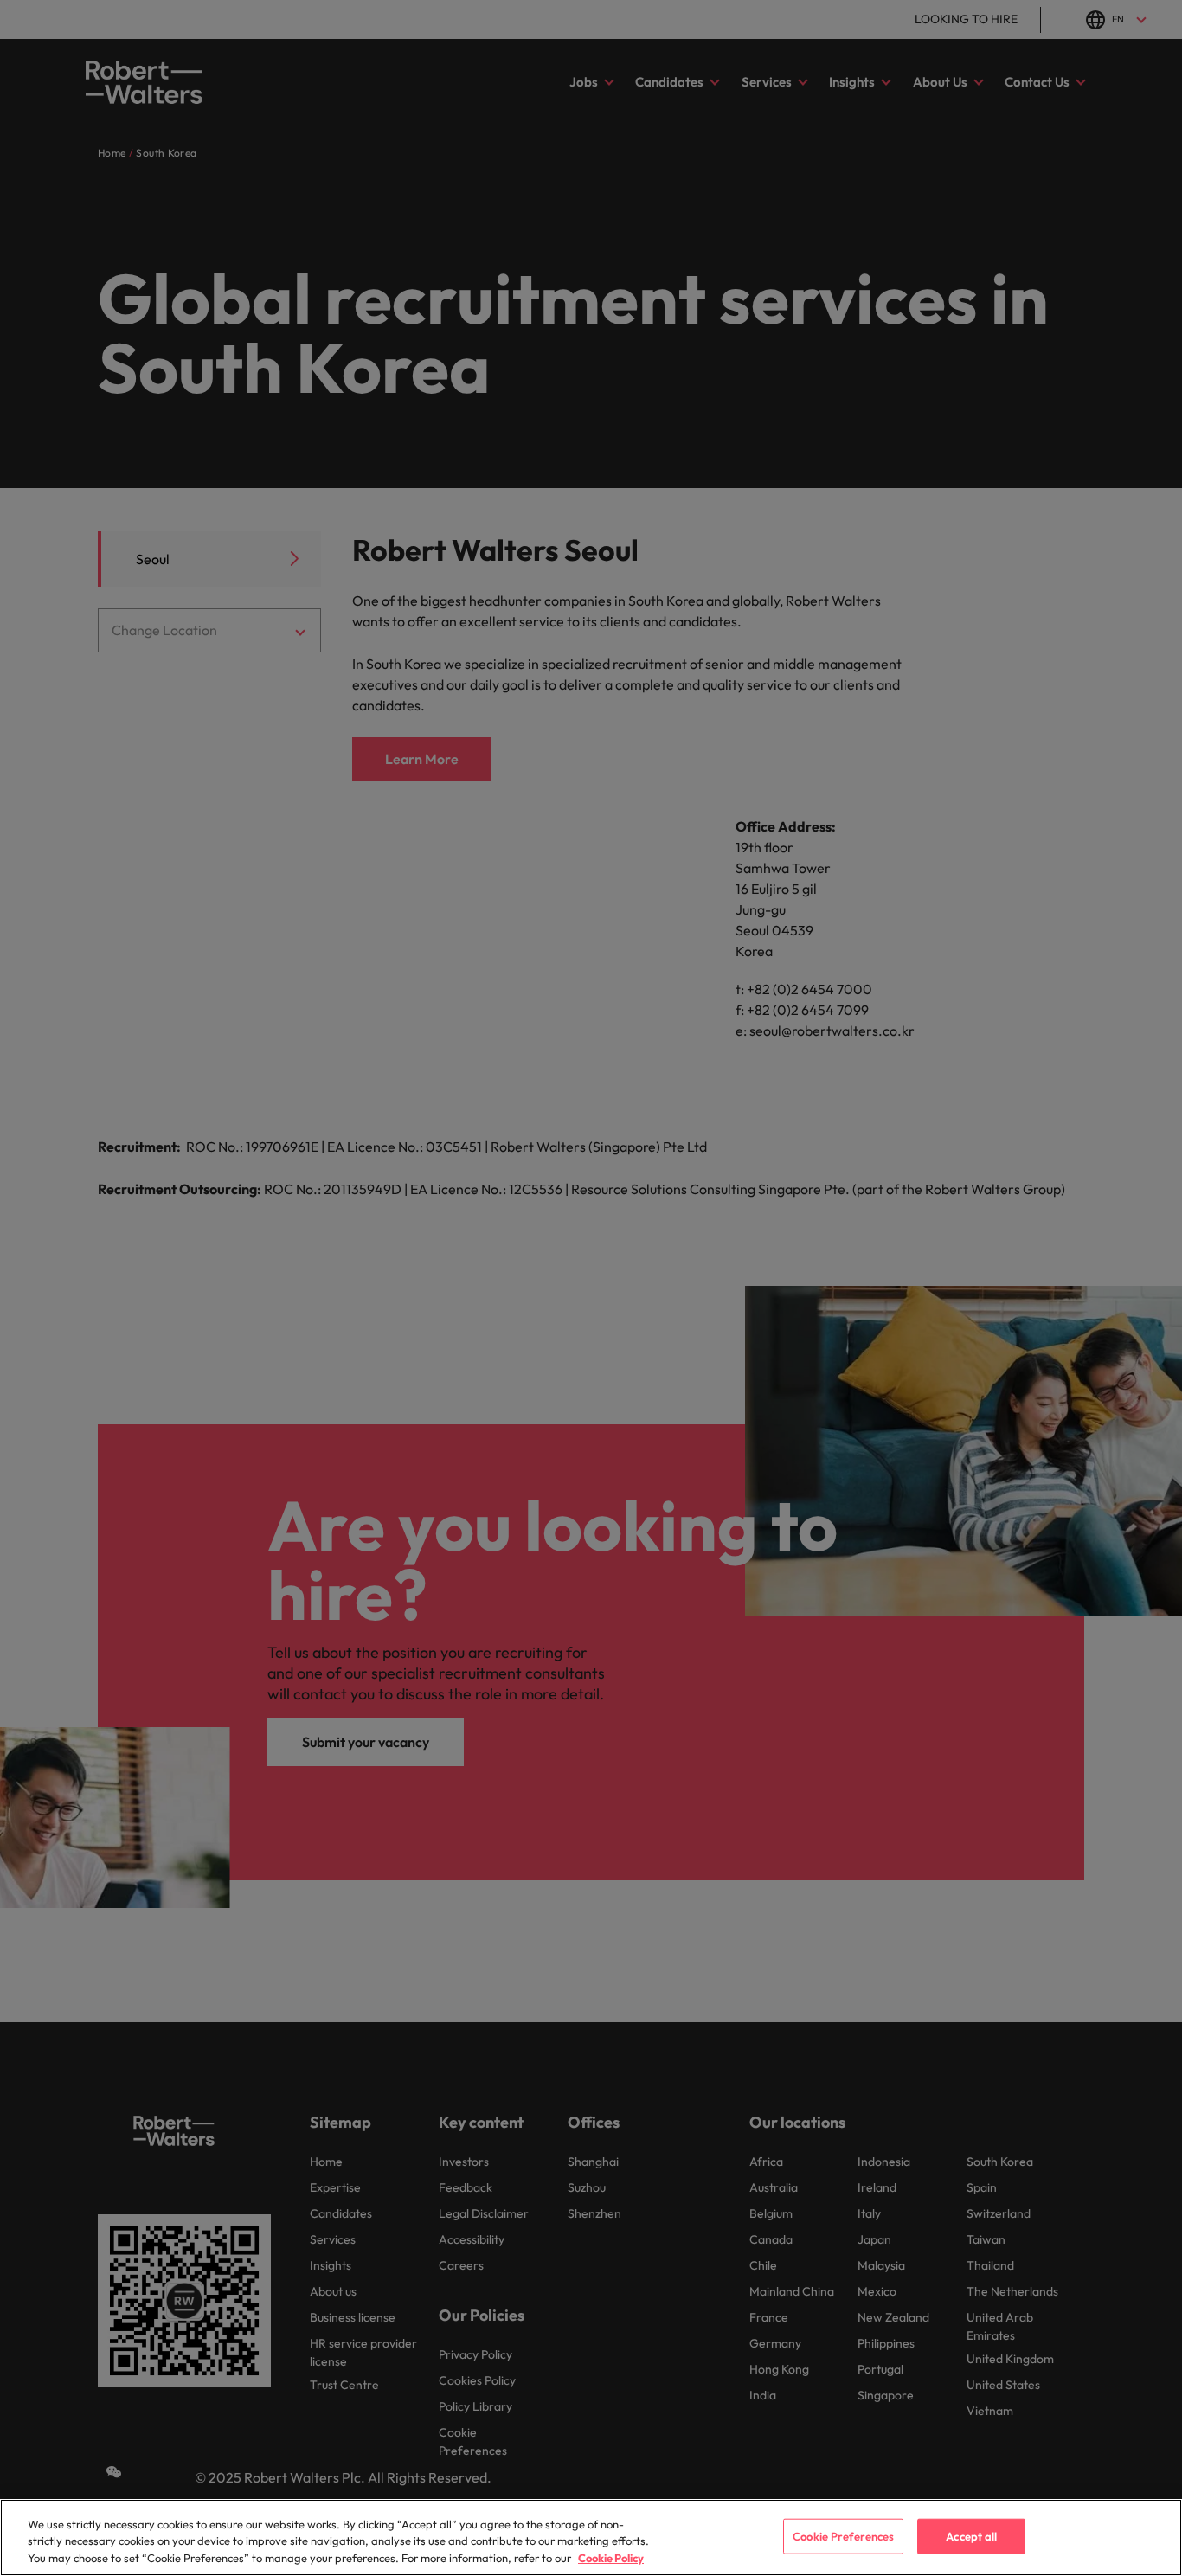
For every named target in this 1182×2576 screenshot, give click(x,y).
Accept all (971, 2535)
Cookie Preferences (843, 2535)
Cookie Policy (611, 2558)
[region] (591, 2537)
